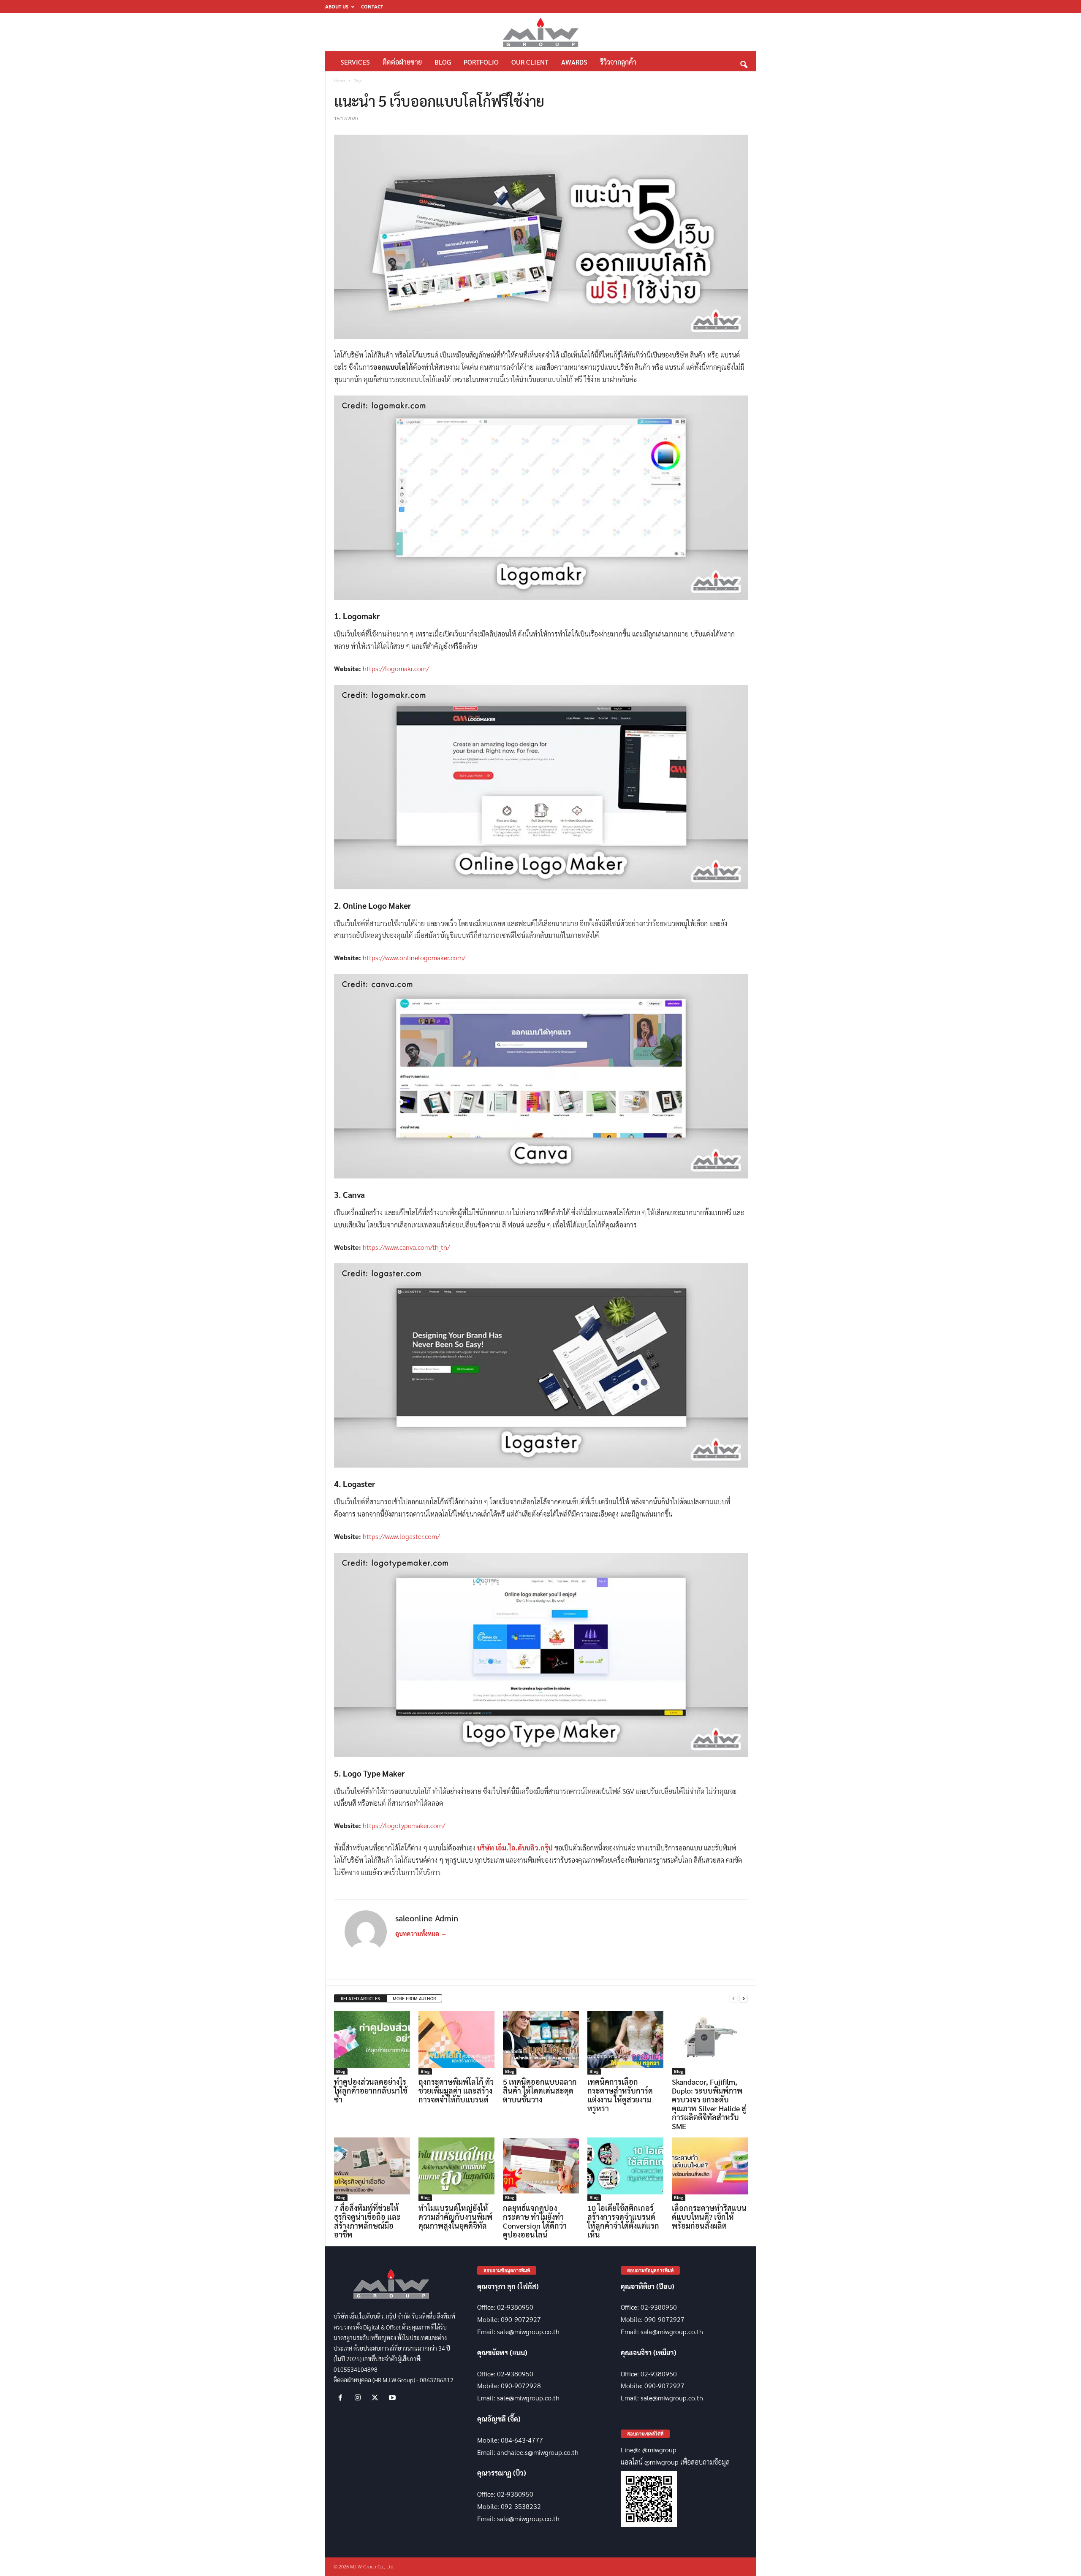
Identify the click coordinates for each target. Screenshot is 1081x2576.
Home (340, 81)
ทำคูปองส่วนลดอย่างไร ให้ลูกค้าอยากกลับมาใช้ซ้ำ (371, 2090)
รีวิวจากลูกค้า (618, 62)
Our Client (530, 62)
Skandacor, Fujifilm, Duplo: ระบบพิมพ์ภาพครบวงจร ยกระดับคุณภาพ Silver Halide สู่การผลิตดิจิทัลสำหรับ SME (709, 2104)
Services (355, 62)
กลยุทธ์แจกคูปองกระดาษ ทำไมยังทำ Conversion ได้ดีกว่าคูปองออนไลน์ (535, 2221)
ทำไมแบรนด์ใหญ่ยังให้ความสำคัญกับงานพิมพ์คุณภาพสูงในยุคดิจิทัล (455, 2217)
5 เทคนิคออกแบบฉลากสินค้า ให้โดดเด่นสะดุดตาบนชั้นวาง (540, 2090)
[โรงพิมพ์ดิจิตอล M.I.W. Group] (541, 32)
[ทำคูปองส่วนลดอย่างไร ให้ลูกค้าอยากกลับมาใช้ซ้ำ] (372, 2043)
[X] (377, 2398)
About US (337, 7)
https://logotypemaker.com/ (404, 1825)
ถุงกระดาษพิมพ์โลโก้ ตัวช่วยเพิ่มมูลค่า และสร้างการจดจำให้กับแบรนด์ (456, 2090)
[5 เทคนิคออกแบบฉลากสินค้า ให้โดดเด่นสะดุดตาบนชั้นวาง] (541, 2043)
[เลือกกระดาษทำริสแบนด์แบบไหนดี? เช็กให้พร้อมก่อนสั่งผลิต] (710, 2169)
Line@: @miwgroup (649, 2450)
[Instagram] (360, 2398)
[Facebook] (342, 2398)
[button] (744, 62)
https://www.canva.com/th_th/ (406, 1247)
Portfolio (481, 62)
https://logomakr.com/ (396, 668)
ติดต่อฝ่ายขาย (402, 62)
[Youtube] (393, 2398)
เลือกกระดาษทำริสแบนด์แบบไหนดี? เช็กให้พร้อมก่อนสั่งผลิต (709, 2217)
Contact (372, 7)
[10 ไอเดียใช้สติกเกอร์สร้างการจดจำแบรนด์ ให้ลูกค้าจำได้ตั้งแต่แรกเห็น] (625, 2169)
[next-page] (744, 1999)
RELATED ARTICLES (360, 1998)
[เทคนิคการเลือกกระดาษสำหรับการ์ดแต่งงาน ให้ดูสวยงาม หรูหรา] (625, 2043)
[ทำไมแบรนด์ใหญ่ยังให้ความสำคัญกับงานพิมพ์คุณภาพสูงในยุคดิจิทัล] (456, 2169)
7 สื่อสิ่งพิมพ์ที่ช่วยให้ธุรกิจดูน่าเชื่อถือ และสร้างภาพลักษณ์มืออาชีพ (367, 2221)
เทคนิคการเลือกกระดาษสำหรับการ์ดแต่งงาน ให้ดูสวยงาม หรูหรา (620, 2095)
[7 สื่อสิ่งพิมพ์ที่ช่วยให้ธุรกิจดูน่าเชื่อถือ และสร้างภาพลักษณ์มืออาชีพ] (372, 2169)
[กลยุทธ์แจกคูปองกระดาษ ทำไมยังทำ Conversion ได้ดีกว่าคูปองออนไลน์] (541, 2169)
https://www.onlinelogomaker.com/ (414, 958)
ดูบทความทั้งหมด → (421, 1934)
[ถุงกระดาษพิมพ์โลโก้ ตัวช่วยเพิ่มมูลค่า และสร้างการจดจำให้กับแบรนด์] (456, 2043)
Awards (574, 62)
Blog (443, 62)
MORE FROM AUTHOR (414, 1998)
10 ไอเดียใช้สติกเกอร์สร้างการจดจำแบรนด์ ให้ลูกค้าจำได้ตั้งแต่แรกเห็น (623, 2221)
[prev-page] (733, 1999)
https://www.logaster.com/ (401, 1536)
